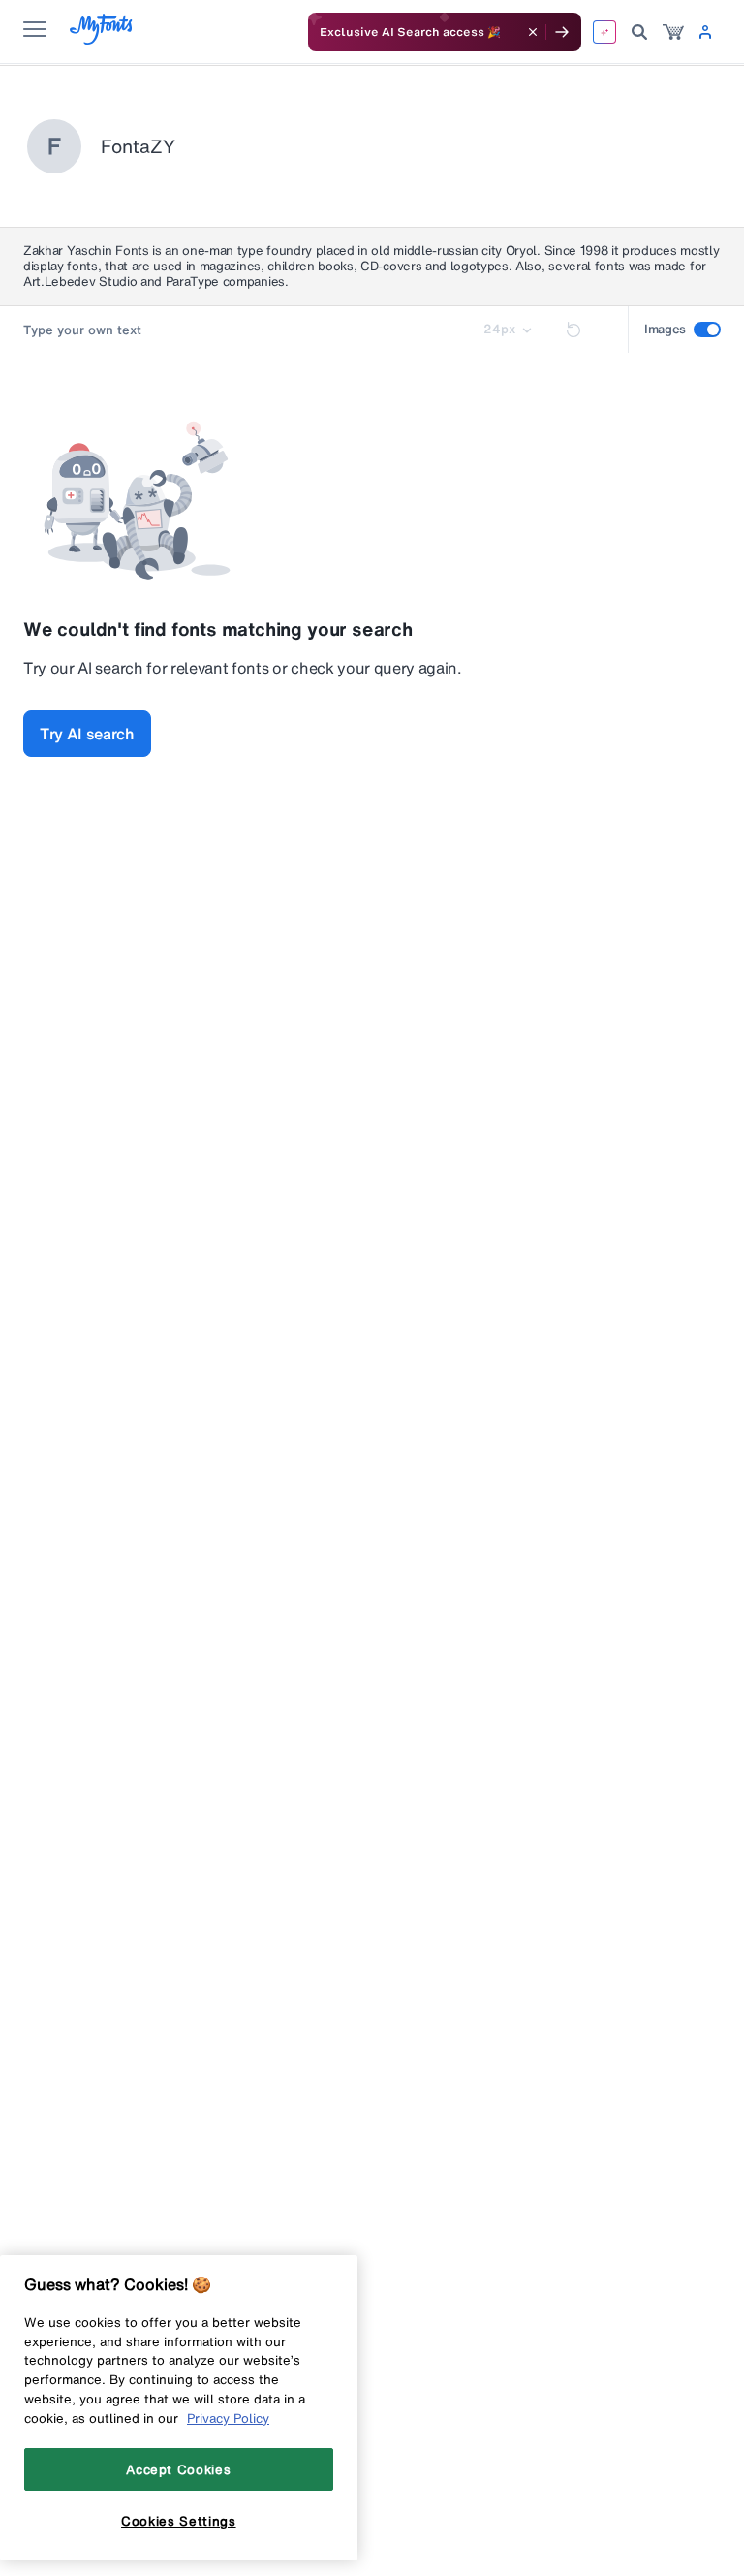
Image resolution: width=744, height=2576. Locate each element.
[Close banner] (533, 32)
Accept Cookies (178, 2469)
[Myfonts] (102, 39)
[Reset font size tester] (573, 330)
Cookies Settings (179, 2521)
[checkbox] (707, 330)
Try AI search (87, 734)
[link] (673, 32)
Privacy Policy (228, 2418)
